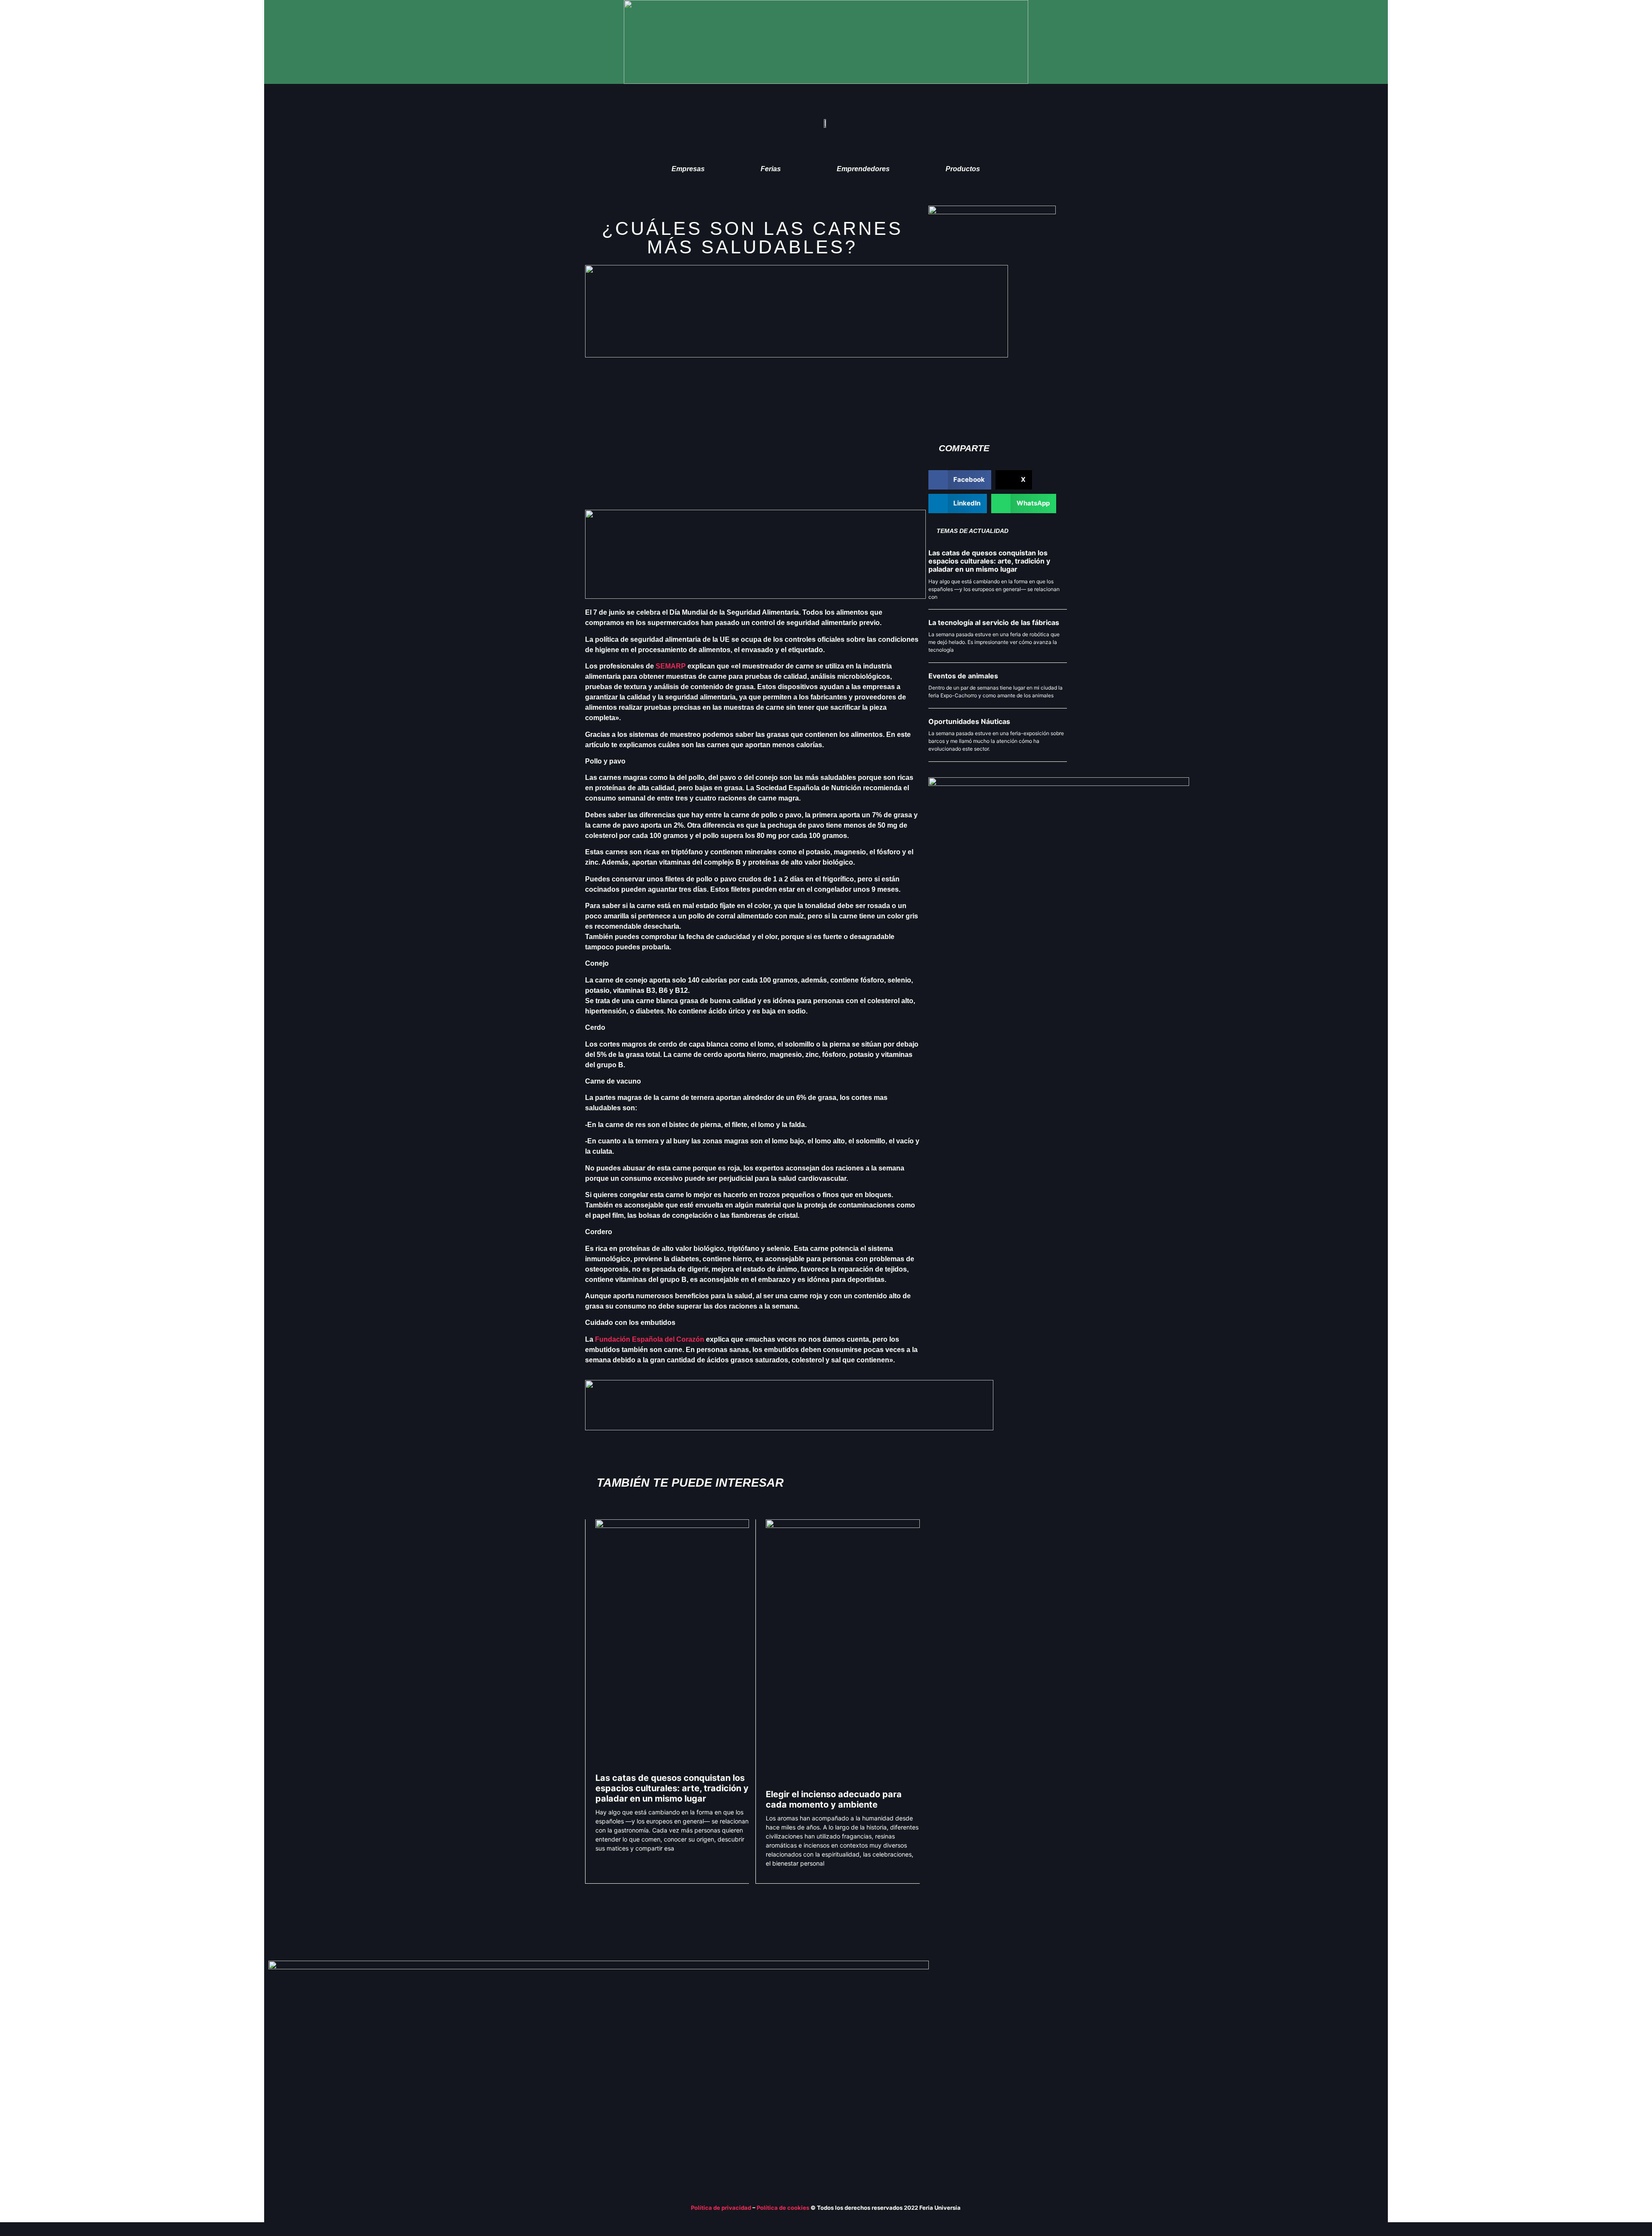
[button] (960, 480)
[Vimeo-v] (1343, 2055)
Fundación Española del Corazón (650, 1339)
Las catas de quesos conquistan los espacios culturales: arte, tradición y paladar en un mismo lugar (672, 1788)
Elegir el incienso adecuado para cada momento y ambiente (834, 1799)
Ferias (771, 169)
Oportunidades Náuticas (969, 721)
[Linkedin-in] (1326, 2055)
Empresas (688, 169)
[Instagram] (1376, 2055)
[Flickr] (1359, 2055)
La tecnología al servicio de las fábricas (994, 622)
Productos (963, 169)
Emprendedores (863, 169)
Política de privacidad (721, 2208)
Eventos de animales (963, 676)
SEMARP (671, 666)
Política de (772, 2208)
